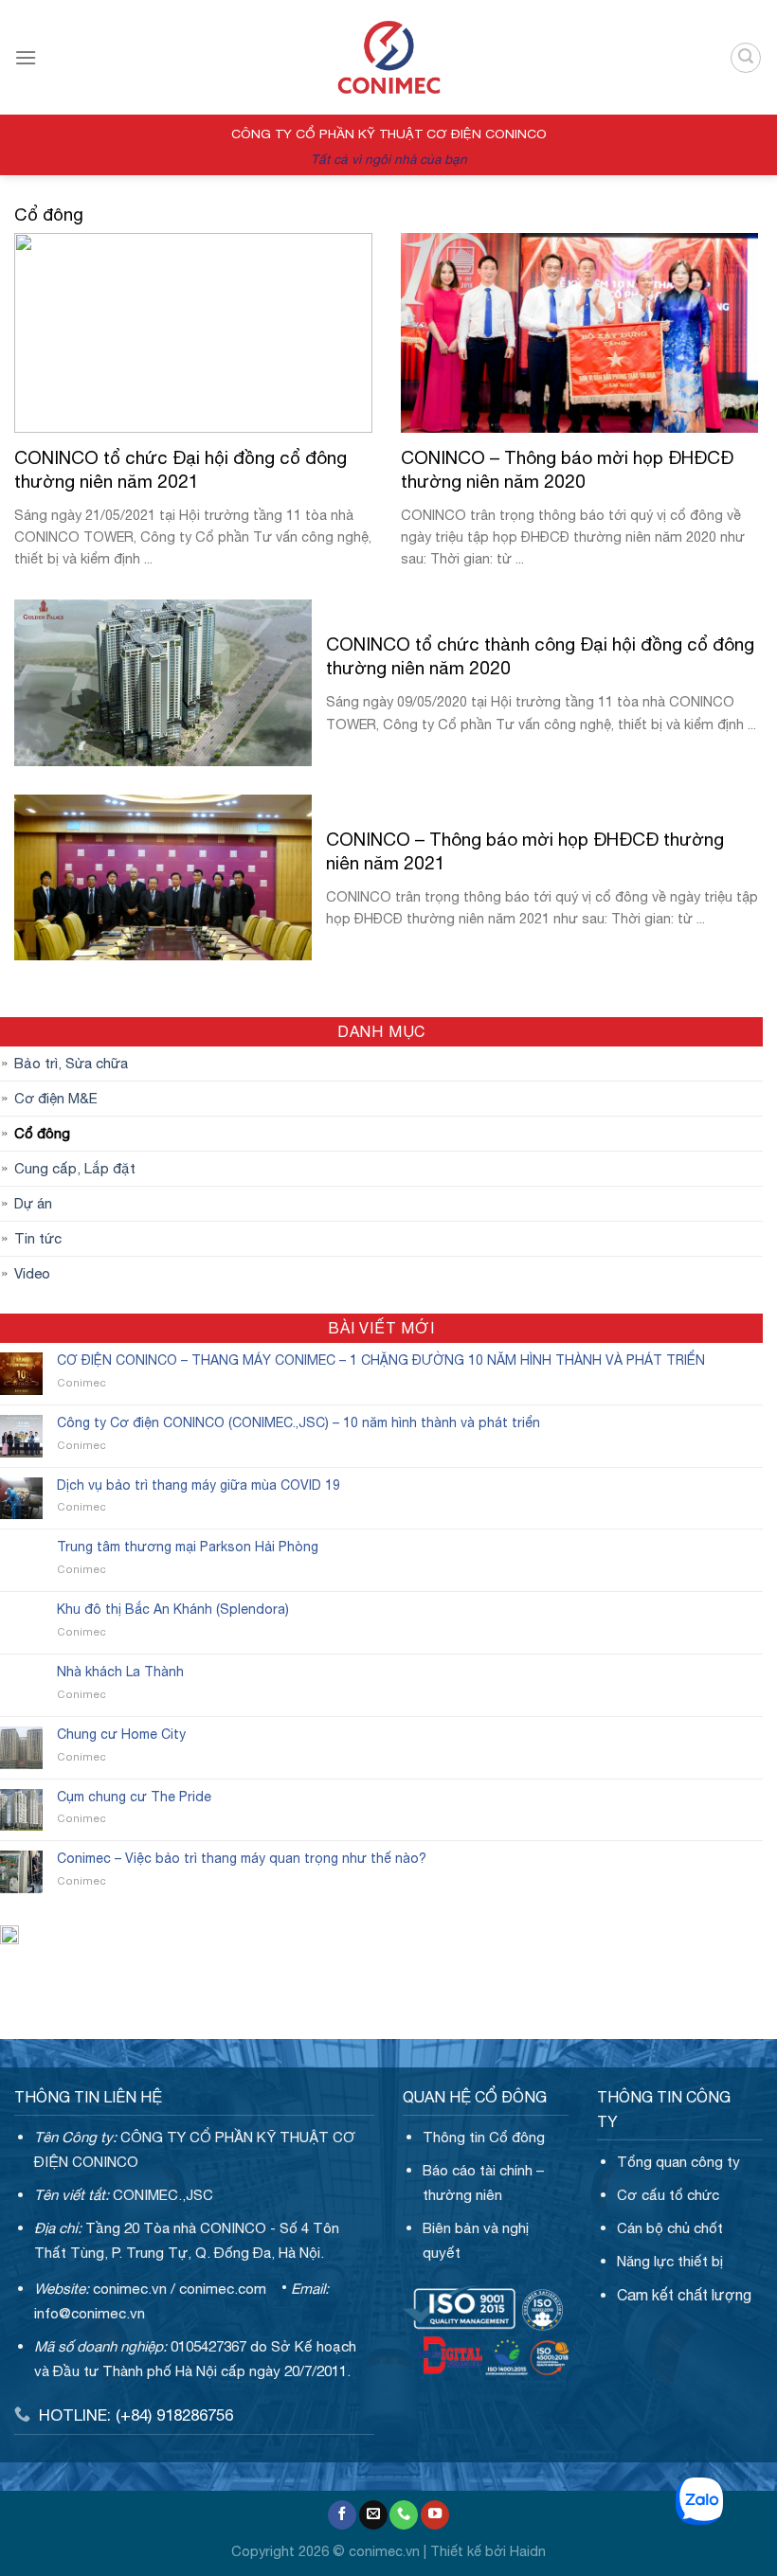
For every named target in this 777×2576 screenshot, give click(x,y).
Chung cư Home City (121, 1734)
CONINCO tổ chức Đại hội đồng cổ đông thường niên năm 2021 (181, 469)
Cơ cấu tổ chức (668, 2195)
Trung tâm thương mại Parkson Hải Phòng (188, 1547)
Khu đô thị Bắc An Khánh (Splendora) (173, 1609)
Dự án (33, 1203)
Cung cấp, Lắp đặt (75, 1168)
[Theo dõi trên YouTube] (435, 2515)
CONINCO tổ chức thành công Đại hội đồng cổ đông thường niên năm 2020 (540, 656)
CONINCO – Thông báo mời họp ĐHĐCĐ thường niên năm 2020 (567, 469)
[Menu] (26, 57)
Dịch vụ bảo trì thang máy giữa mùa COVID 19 (199, 1485)
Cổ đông (42, 1133)
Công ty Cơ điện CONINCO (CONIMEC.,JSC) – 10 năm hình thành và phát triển (298, 1422)
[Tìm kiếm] (746, 58)
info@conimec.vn (90, 2313)
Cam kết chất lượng (684, 2295)
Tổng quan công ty (678, 2162)
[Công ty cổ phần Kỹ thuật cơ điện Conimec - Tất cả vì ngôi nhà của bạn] (389, 57)
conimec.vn (130, 2289)
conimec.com (223, 2289)
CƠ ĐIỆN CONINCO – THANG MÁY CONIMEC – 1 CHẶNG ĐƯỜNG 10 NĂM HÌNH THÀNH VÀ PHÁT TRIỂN (381, 1360)
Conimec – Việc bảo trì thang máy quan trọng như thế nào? (242, 1858)
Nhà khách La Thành (120, 1672)
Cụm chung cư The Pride (134, 1797)
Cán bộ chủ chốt (670, 2228)
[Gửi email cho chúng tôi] (373, 2515)
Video (32, 1273)
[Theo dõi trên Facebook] (342, 2515)
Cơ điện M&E (56, 1098)
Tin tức (38, 1238)
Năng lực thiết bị (670, 2261)
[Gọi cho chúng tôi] (404, 2515)
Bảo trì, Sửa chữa (71, 1063)
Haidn (528, 2551)
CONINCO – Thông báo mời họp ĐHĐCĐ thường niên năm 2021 (525, 851)
